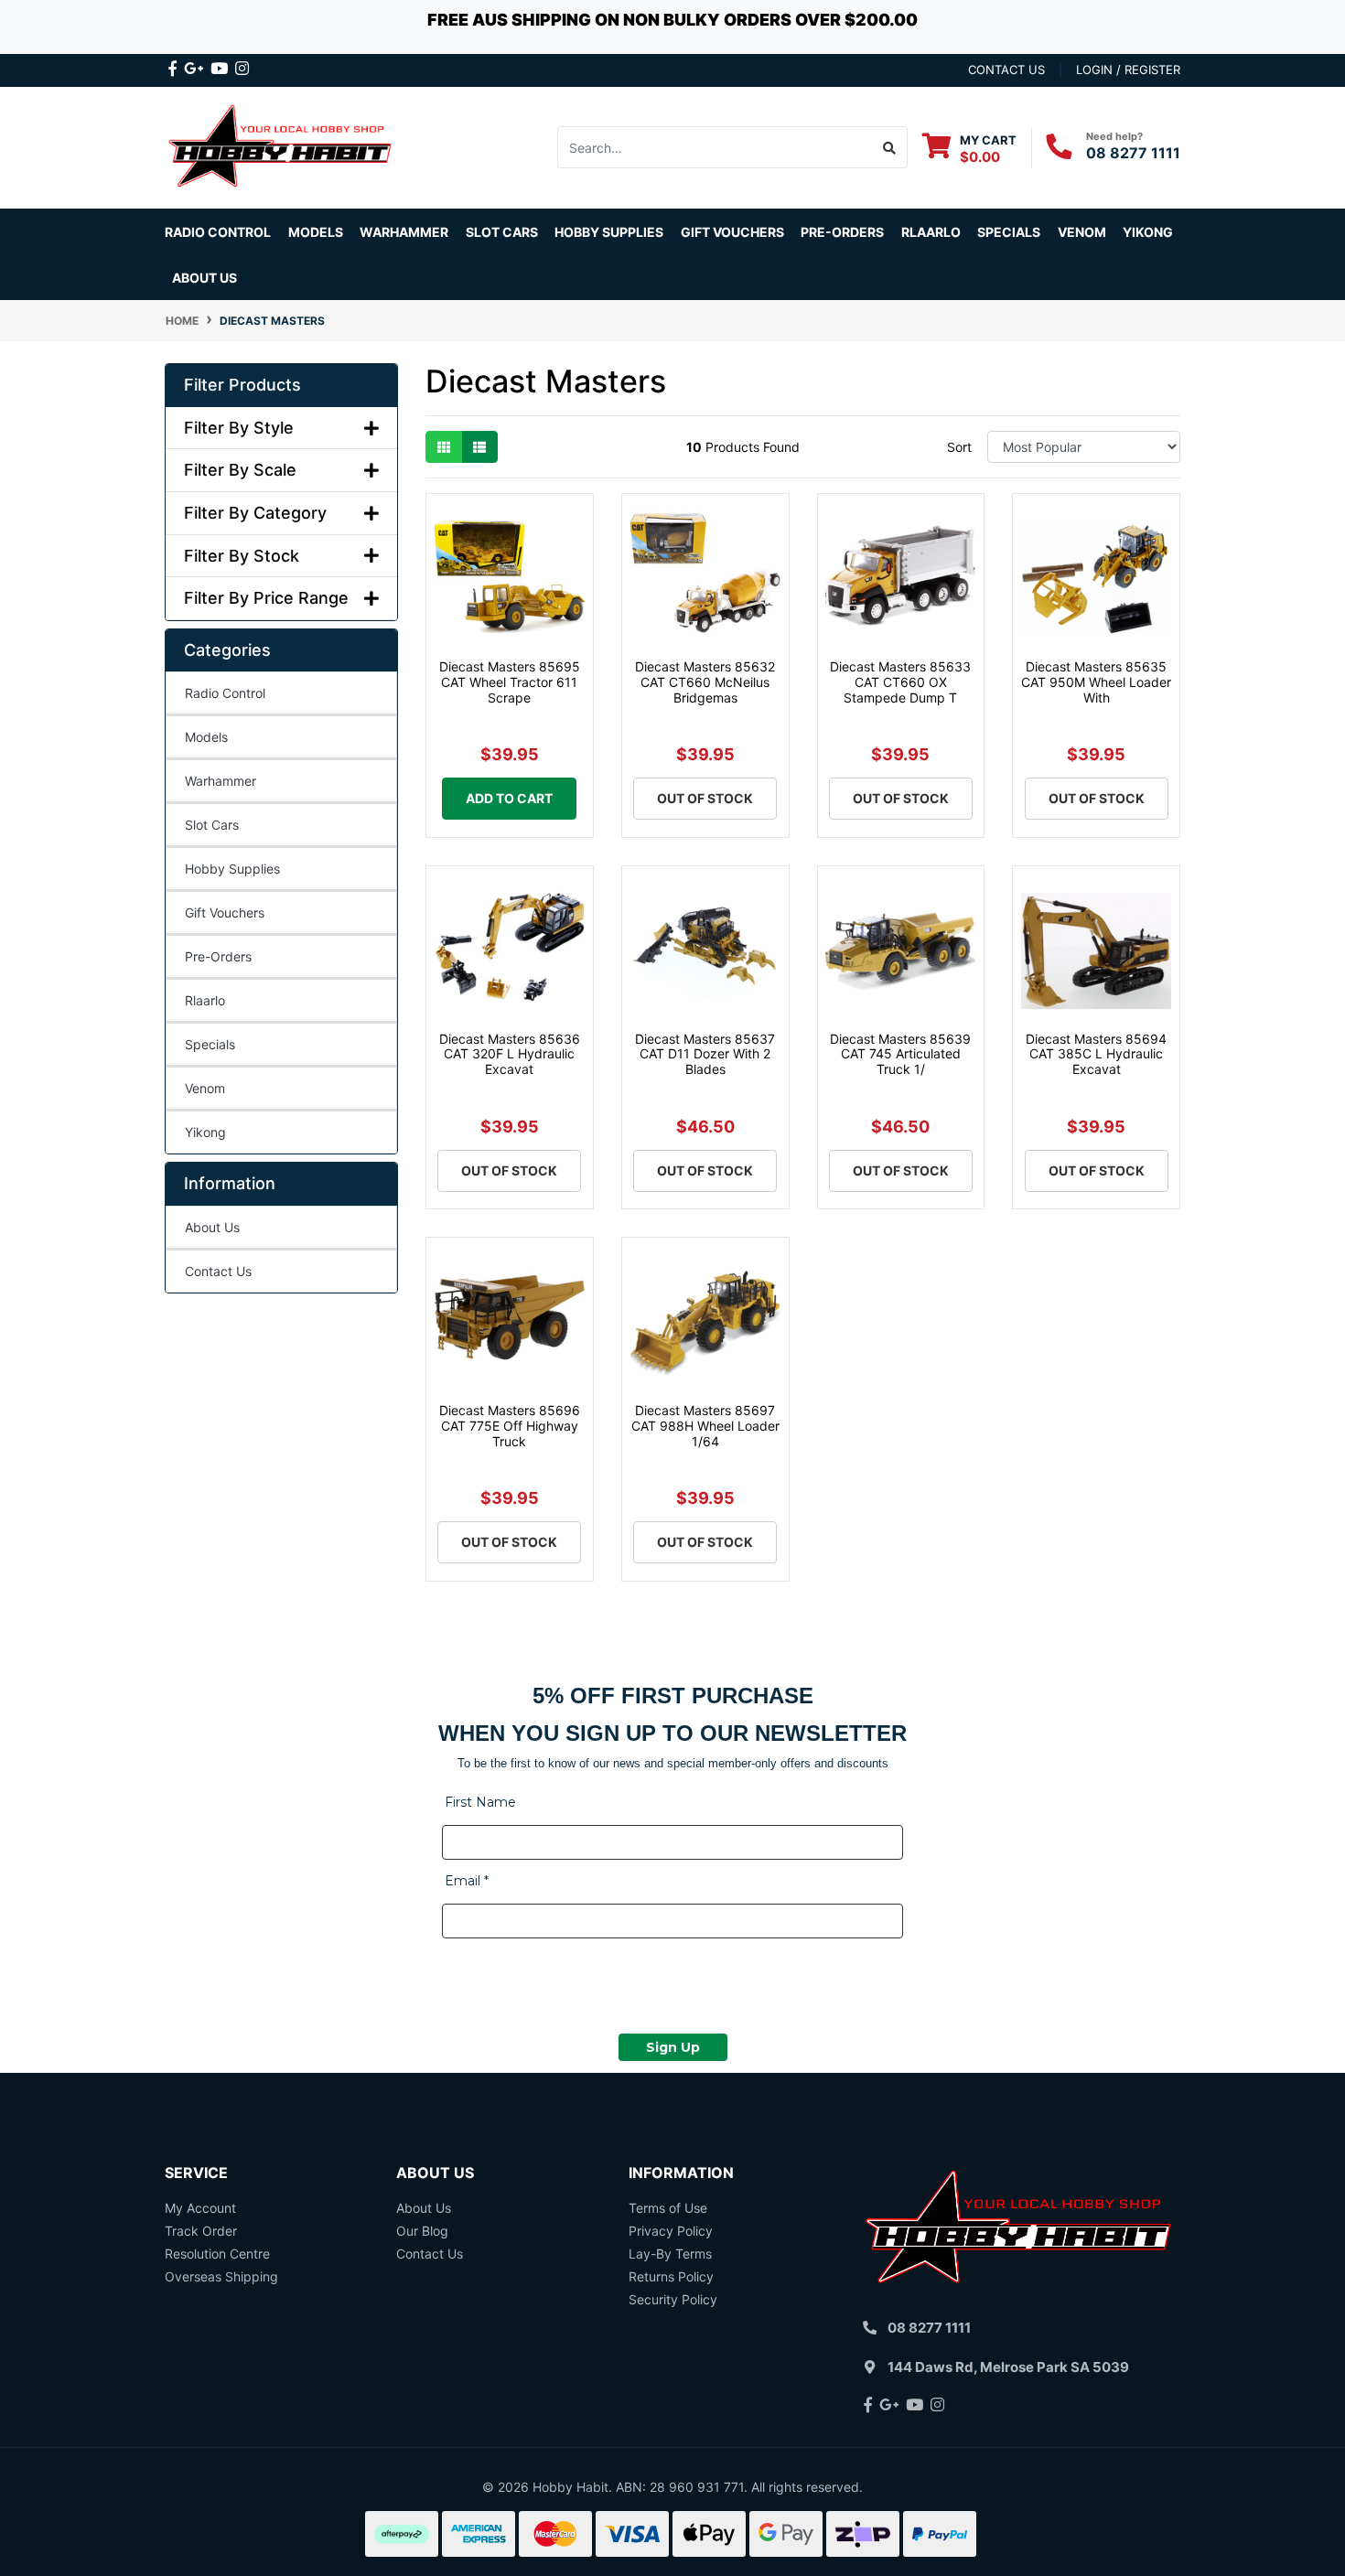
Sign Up (673, 2047)
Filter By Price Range (266, 598)
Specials (210, 1044)
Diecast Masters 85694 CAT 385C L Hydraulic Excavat (1096, 1054)
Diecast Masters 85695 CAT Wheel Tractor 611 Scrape (510, 682)
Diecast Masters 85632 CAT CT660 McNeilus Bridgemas (705, 682)
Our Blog (422, 2231)
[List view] (479, 447)
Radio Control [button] (218, 232)
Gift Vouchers (732, 232)
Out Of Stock (705, 798)
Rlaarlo (931, 232)
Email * (467, 1881)
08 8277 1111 (1133, 153)
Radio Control (225, 693)
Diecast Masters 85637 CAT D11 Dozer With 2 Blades (705, 1054)
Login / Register (1128, 70)
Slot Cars (212, 825)
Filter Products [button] (242, 385)
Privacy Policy (671, 2231)
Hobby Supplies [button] (609, 232)
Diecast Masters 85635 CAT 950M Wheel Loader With (1096, 682)
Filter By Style (239, 428)
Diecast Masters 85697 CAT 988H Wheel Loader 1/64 (705, 1426)
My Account (200, 2208)
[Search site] (890, 147)
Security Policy (673, 2299)
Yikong (1148, 232)
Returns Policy (671, 2276)
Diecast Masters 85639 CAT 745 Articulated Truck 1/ (900, 1054)
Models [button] (316, 232)
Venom (1082, 232)
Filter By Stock (242, 556)
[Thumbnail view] (444, 447)
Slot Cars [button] (502, 232)
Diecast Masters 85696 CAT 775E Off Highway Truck (510, 1426)
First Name (480, 1802)
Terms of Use (668, 2208)
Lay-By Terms (670, 2254)
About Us (204, 278)
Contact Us (218, 1271)
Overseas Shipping (221, 2276)
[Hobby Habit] (281, 146)
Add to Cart (509, 798)
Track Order (201, 2231)
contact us (1006, 70)
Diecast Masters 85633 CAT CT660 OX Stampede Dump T (900, 682)
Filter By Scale (240, 470)
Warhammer (404, 232)
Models (206, 737)
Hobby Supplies (232, 869)
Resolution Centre (217, 2254)
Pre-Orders (842, 232)
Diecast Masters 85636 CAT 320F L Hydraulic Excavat (510, 1054)
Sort (959, 447)
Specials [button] (1009, 232)
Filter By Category (255, 513)
